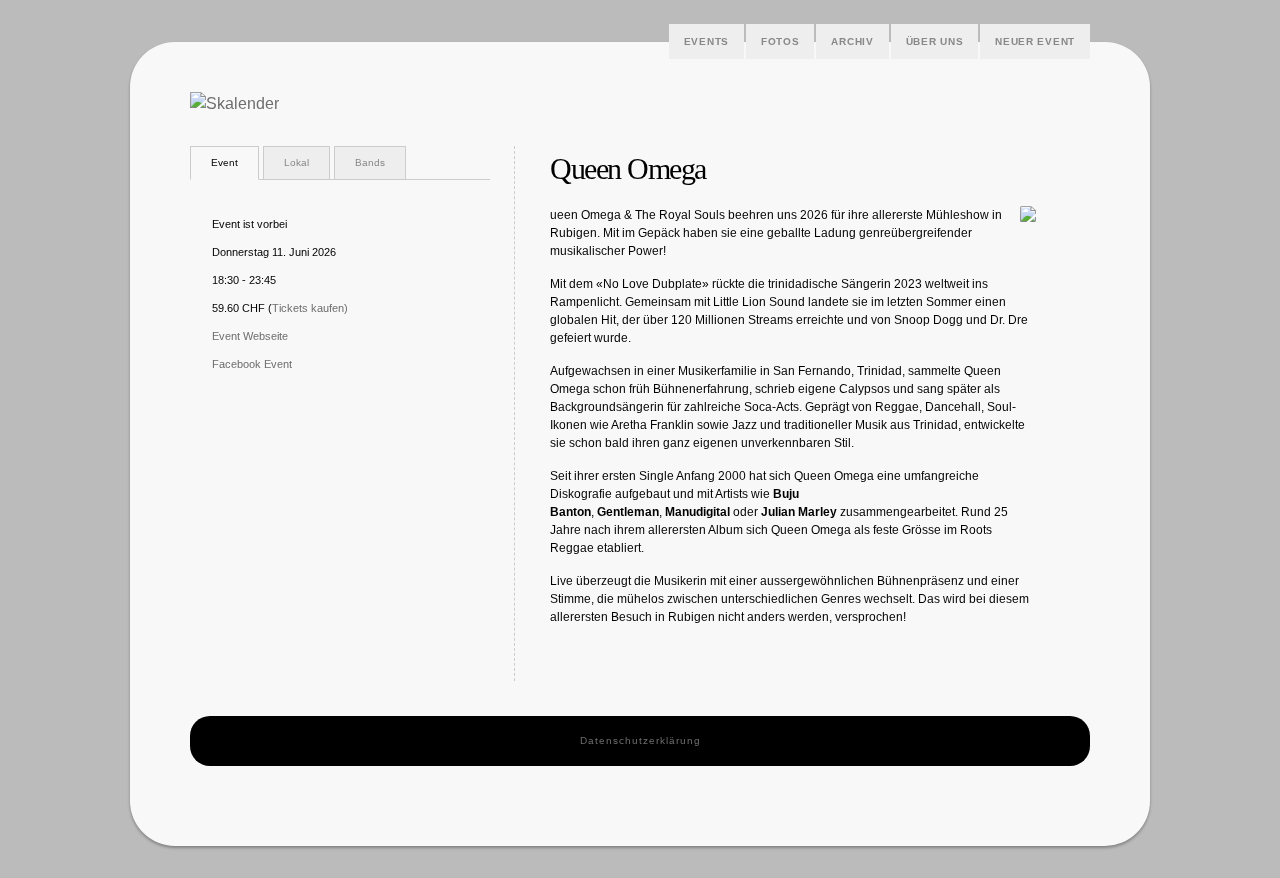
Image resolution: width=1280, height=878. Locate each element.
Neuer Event (1035, 41)
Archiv (852, 41)
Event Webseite (250, 336)
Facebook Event (252, 364)
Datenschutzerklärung (640, 740)
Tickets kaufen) (310, 308)
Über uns (935, 41)
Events (706, 41)
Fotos (780, 41)
